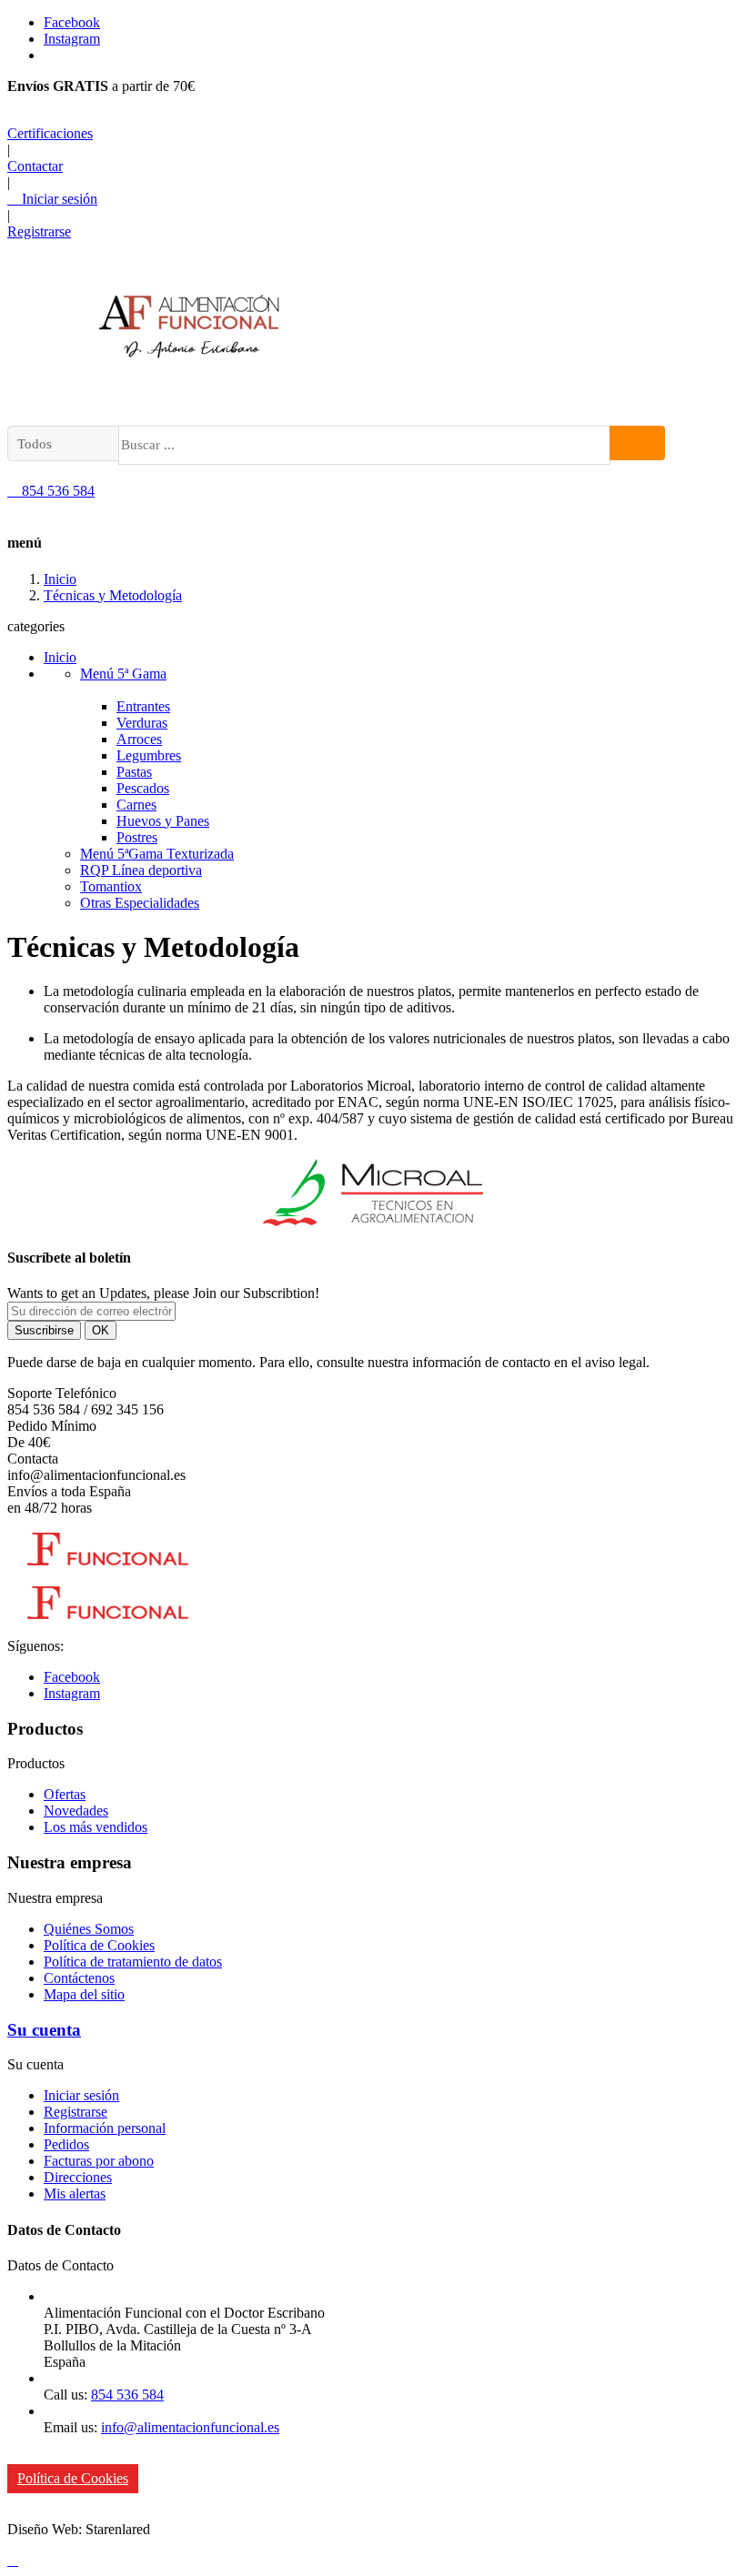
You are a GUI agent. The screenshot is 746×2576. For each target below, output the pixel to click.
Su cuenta (44, 2030)
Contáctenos (79, 1978)
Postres (137, 837)
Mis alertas (75, 2194)
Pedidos (66, 2144)
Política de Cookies (99, 1945)
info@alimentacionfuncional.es (190, 2427)
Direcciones (78, 2177)
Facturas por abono (99, 2161)
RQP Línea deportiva (141, 870)
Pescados (143, 788)
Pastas (134, 772)
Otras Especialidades (140, 903)
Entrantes (143, 706)
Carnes (136, 805)
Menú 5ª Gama (123, 674)
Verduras (142, 723)
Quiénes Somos (89, 1929)
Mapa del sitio (84, 1994)
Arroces (139, 739)
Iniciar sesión (81, 2095)
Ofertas (65, 1794)
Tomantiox (111, 886)
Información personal (105, 2128)
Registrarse (76, 2112)
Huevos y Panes (163, 821)
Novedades (76, 1811)
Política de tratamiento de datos (133, 1962)
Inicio (60, 657)
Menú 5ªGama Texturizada (157, 854)
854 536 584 (51, 491)
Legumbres (149, 755)
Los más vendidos (96, 1827)
